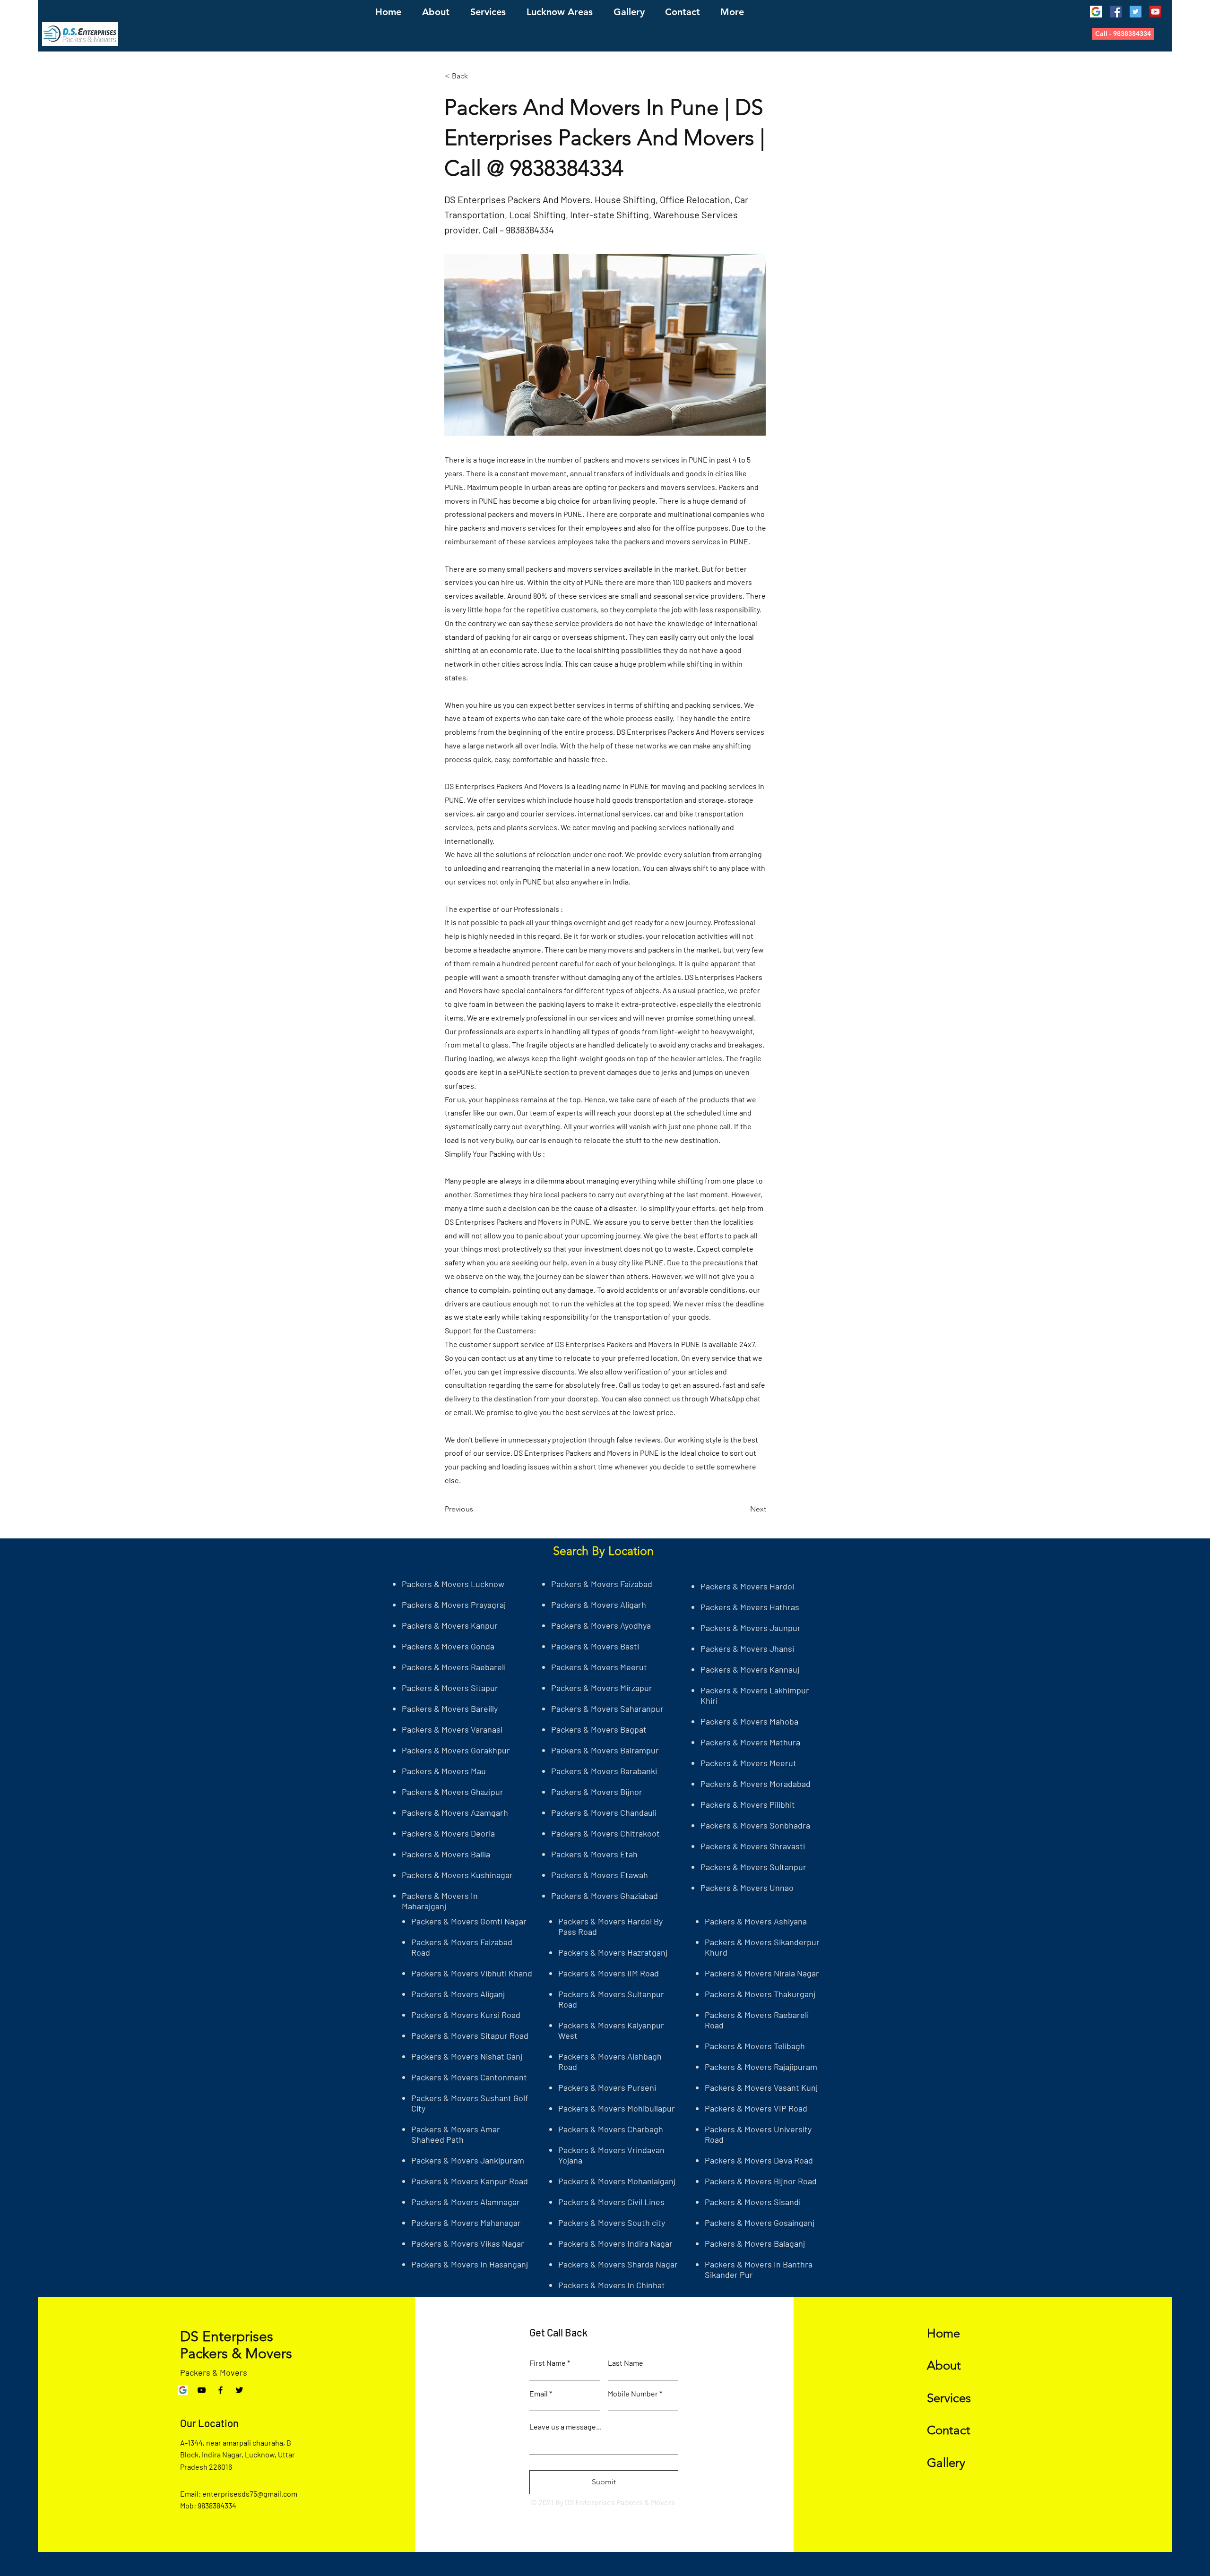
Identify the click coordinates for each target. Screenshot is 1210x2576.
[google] (1096, 12)
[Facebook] (1116, 12)
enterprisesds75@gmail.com (250, 2494)
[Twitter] (1136, 12)
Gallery (946, 2463)
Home (943, 2333)
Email (539, 2394)
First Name (548, 2363)
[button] (1123, 34)
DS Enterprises (227, 2336)
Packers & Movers (214, 2372)
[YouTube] (1155, 12)
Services (949, 2398)
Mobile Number (633, 2394)
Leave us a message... (566, 2427)
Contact (949, 2430)
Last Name (626, 2363)
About (944, 2366)
